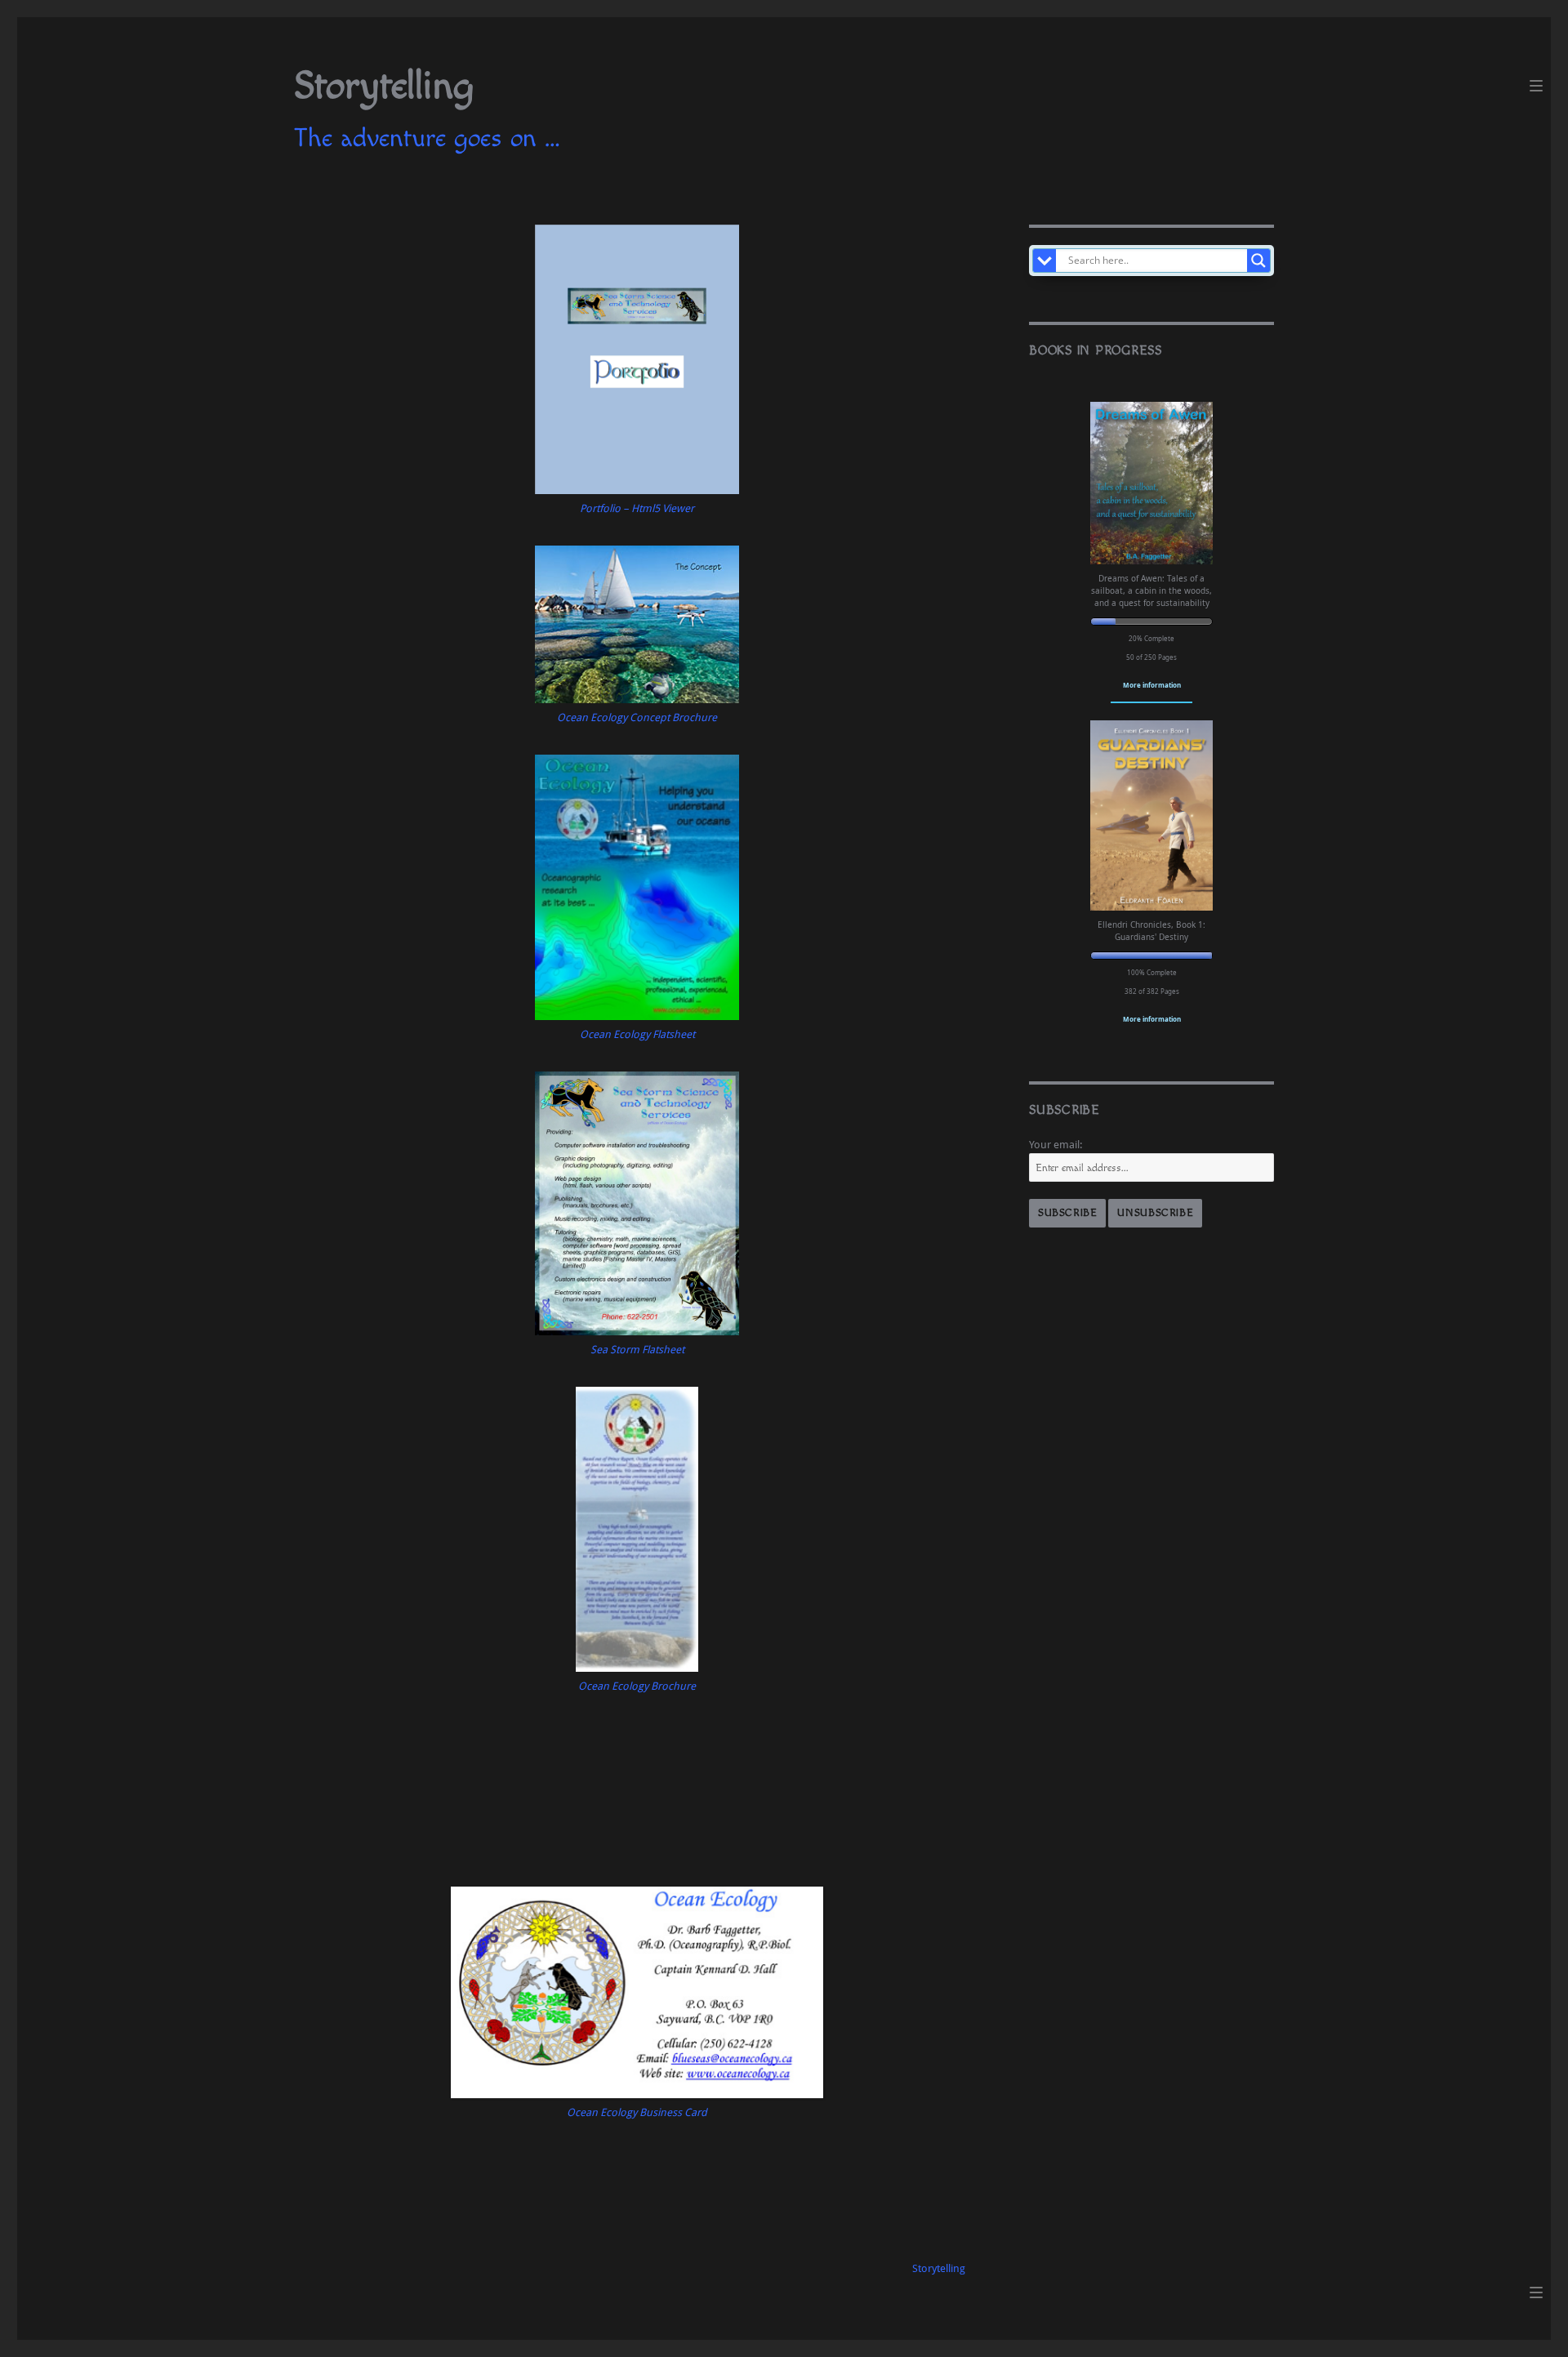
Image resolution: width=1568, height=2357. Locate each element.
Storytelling (384, 86)
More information (1152, 685)
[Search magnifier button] (1258, 261)
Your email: (1056, 1145)
